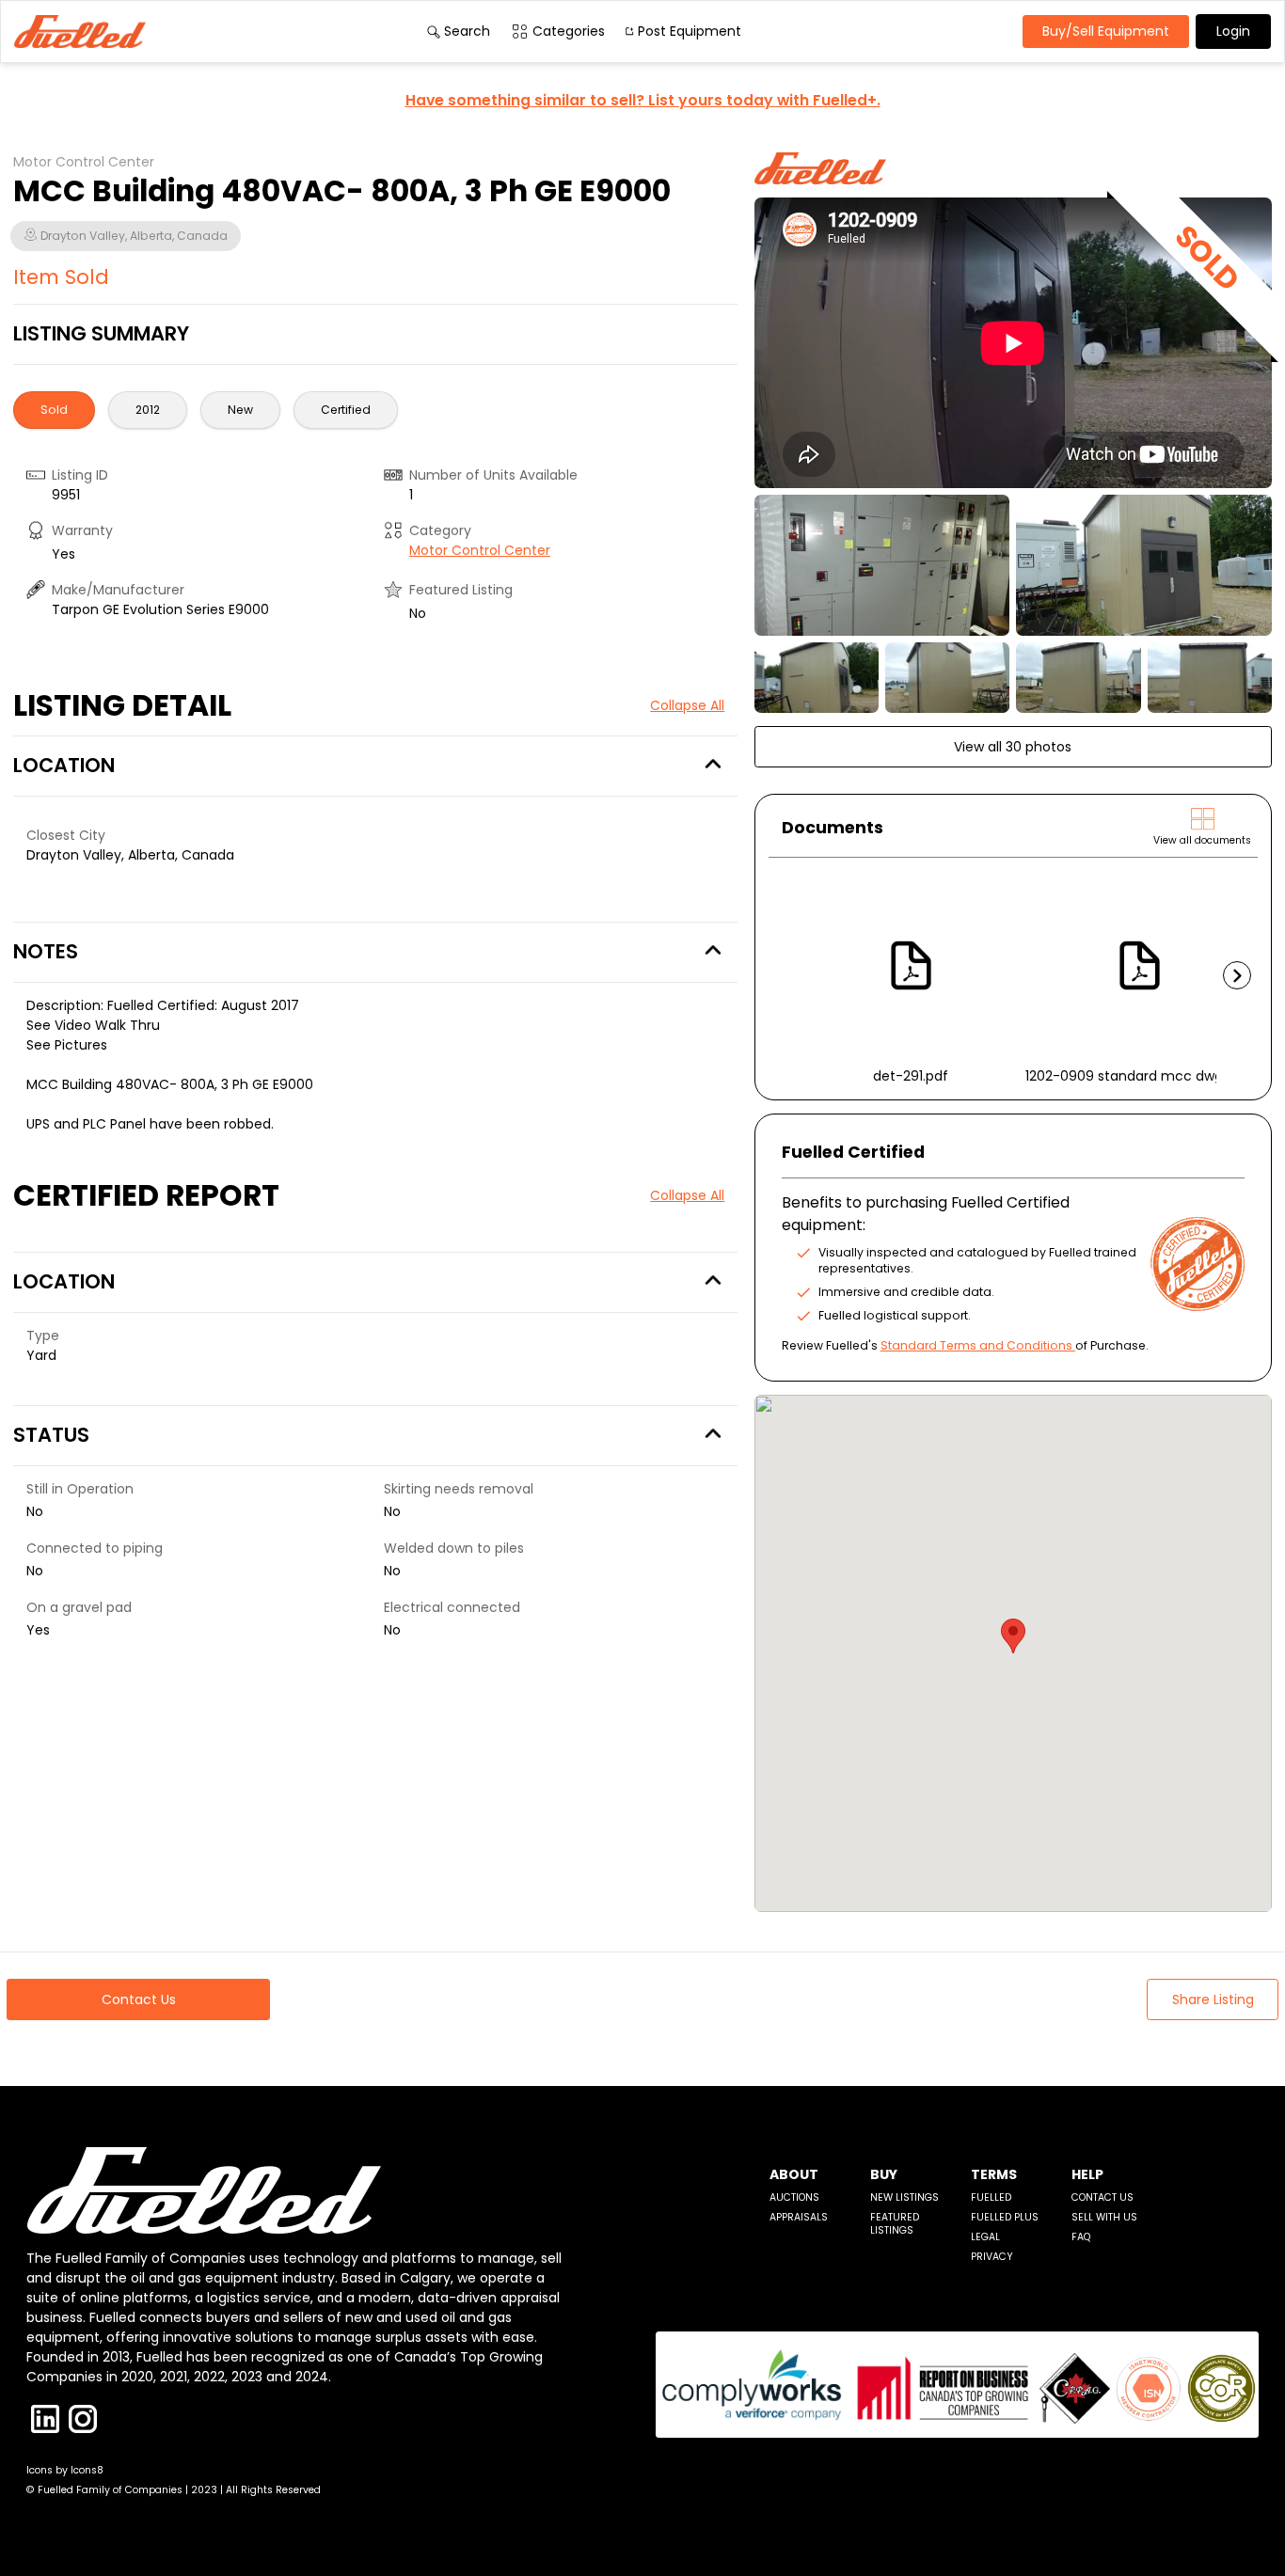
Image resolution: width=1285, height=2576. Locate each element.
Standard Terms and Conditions (976, 1345)
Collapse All (687, 705)
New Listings (904, 2197)
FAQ (1081, 2237)
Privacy (992, 2257)
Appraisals (799, 2217)
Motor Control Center (480, 550)
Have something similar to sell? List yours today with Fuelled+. (643, 100)
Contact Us (1103, 2197)
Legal (985, 2237)
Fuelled (991, 2197)
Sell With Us (1104, 2217)
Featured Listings (895, 2224)
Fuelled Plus (1005, 2217)
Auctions (794, 2197)
